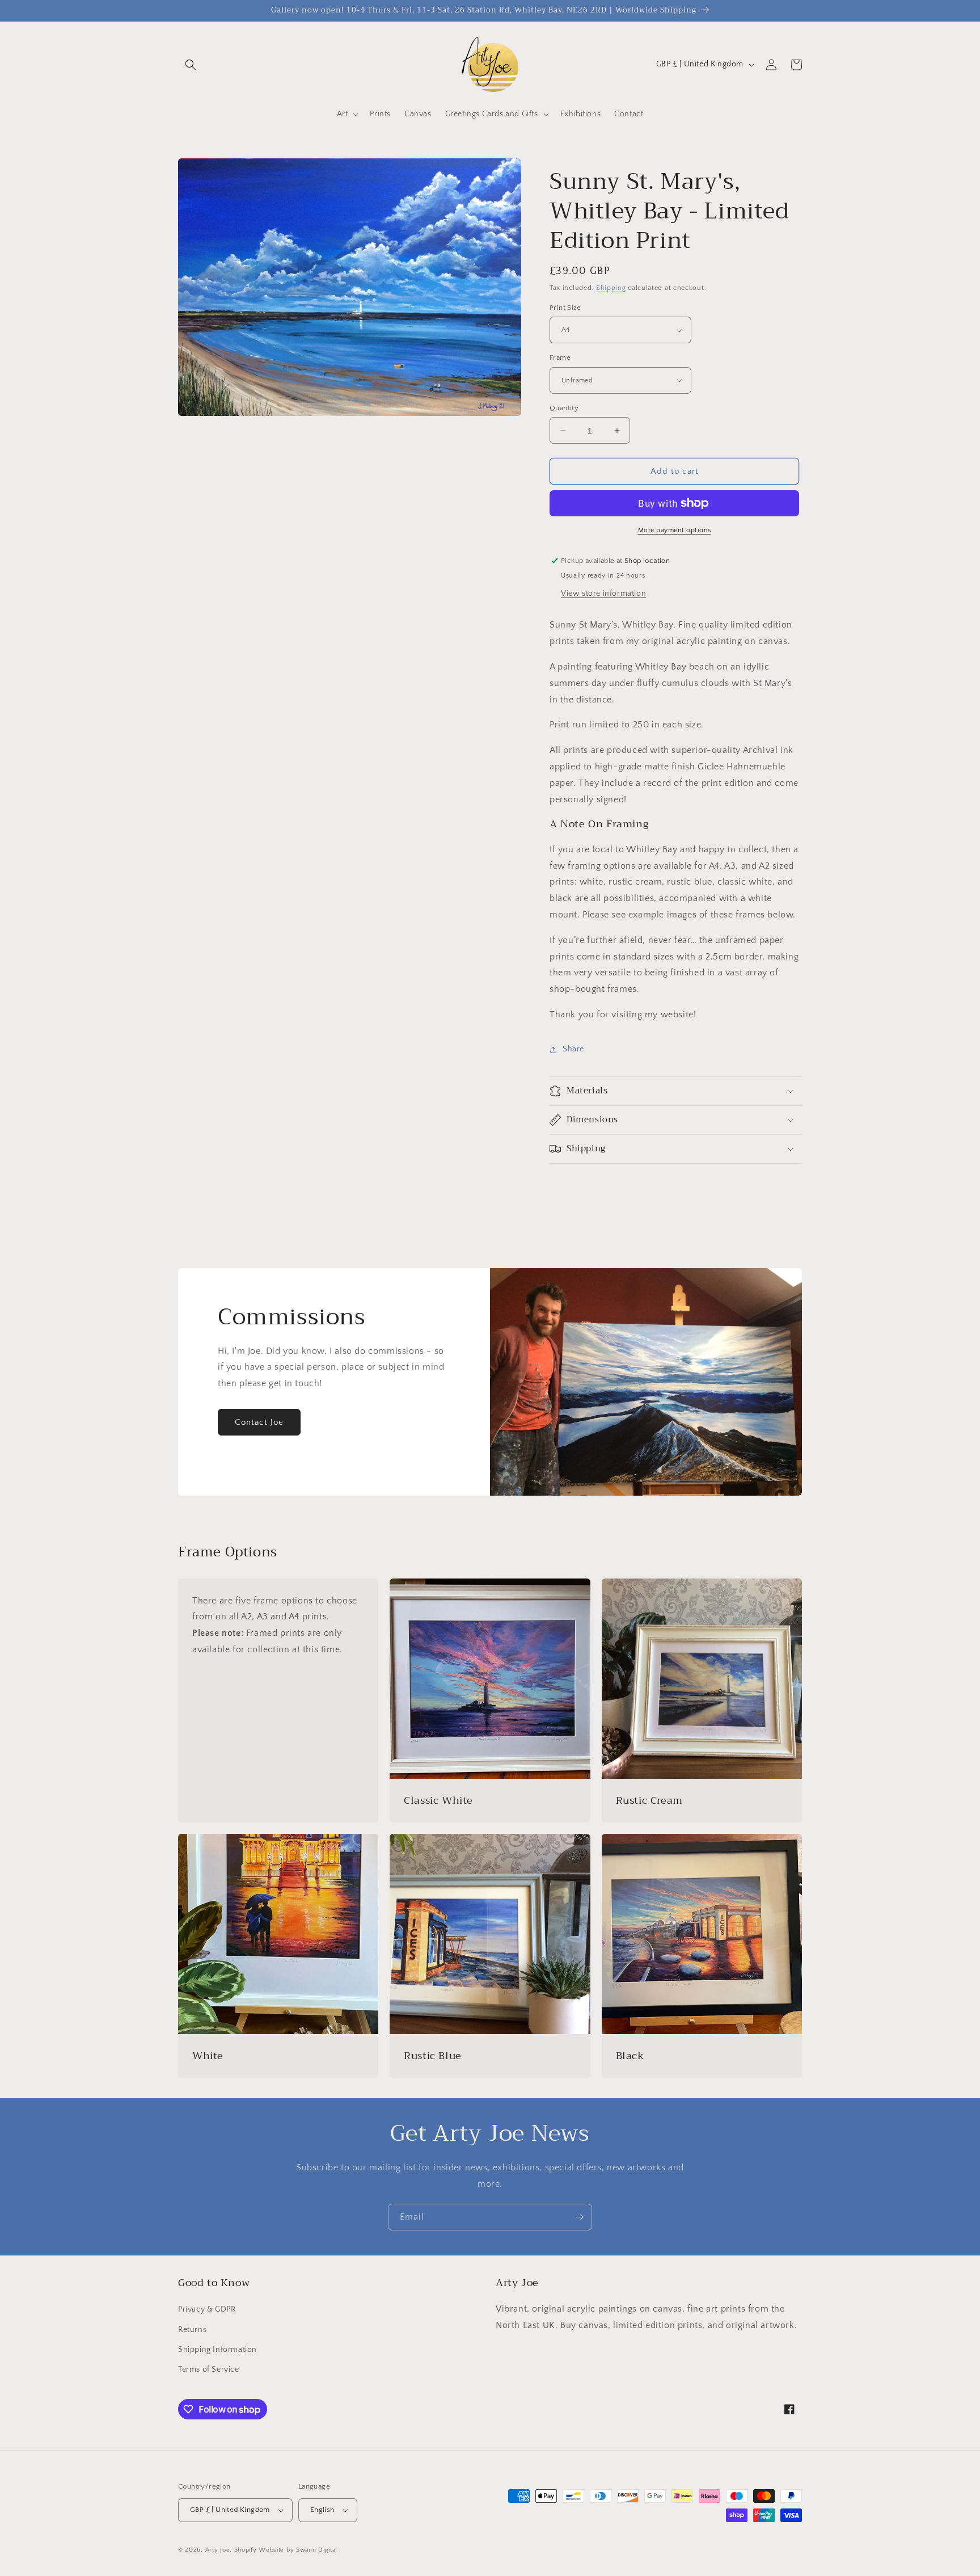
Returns (192, 2330)
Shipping (611, 288)
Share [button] (573, 1049)
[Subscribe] (579, 2217)
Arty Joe (218, 2550)
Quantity (564, 408)
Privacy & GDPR (207, 2309)
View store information (603, 594)
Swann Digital (317, 2550)
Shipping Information (217, 2350)
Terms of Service (209, 2369)
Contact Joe (259, 1422)
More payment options (675, 530)
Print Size (565, 308)
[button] (191, 65)
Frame (560, 357)
